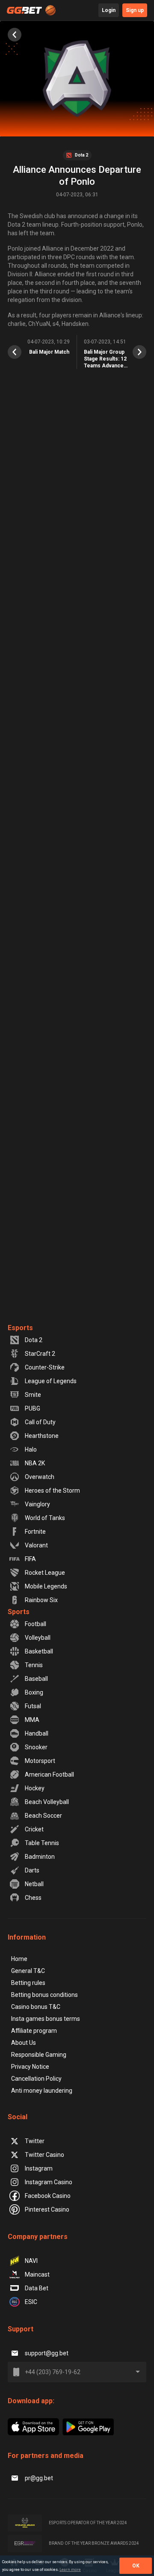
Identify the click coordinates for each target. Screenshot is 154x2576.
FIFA (30, 1559)
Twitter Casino (44, 2155)
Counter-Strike (45, 1367)
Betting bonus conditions (44, 1995)
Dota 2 (34, 1340)
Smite (33, 1395)
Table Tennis (42, 1843)
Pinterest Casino (47, 2209)
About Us (24, 2043)
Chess (33, 1898)
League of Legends (51, 1381)
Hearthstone (42, 1436)
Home (19, 1959)
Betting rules (28, 1983)
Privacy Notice (30, 2067)
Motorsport (40, 1761)
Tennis (34, 1665)
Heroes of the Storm (52, 1491)
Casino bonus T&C (36, 2007)
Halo (31, 1449)
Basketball (39, 1651)
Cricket (34, 1829)
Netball (34, 1884)
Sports (19, 1612)
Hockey (35, 1788)
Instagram (39, 2168)
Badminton (40, 1857)
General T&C (28, 1971)
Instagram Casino (49, 2182)
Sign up (135, 10)
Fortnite (35, 1532)
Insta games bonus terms (46, 2019)
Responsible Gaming (39, 2055)
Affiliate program (34, 2031)
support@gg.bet (47, 2353)
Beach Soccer (43, 1816)
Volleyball (38, 1638)
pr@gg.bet (39, 2478)
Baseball (36, 1679)
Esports (20, 1328)
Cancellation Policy (36, 2079)
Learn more (70, 2570)
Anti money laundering (42, 2091)
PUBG (33, 1408)
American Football (49, 1775)
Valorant (36, 1545)
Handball (37, 1733)
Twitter (35, 2141)
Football (36, 1624)
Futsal (33, 1706)
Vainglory (37, 1504)
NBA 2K (35, 1463)
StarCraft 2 (40, 1354)
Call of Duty (40, 1422)
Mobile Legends (46, 1586)
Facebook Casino (48, 2196)
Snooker (36, 1747)
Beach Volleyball (47, 1802)
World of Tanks (45, 1518)
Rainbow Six (41, 1600)
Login (109, 10)
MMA (32, 1720)
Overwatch (40, 1477)
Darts (32, 1870)
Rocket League (45, 1573)
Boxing (34, 1692)
